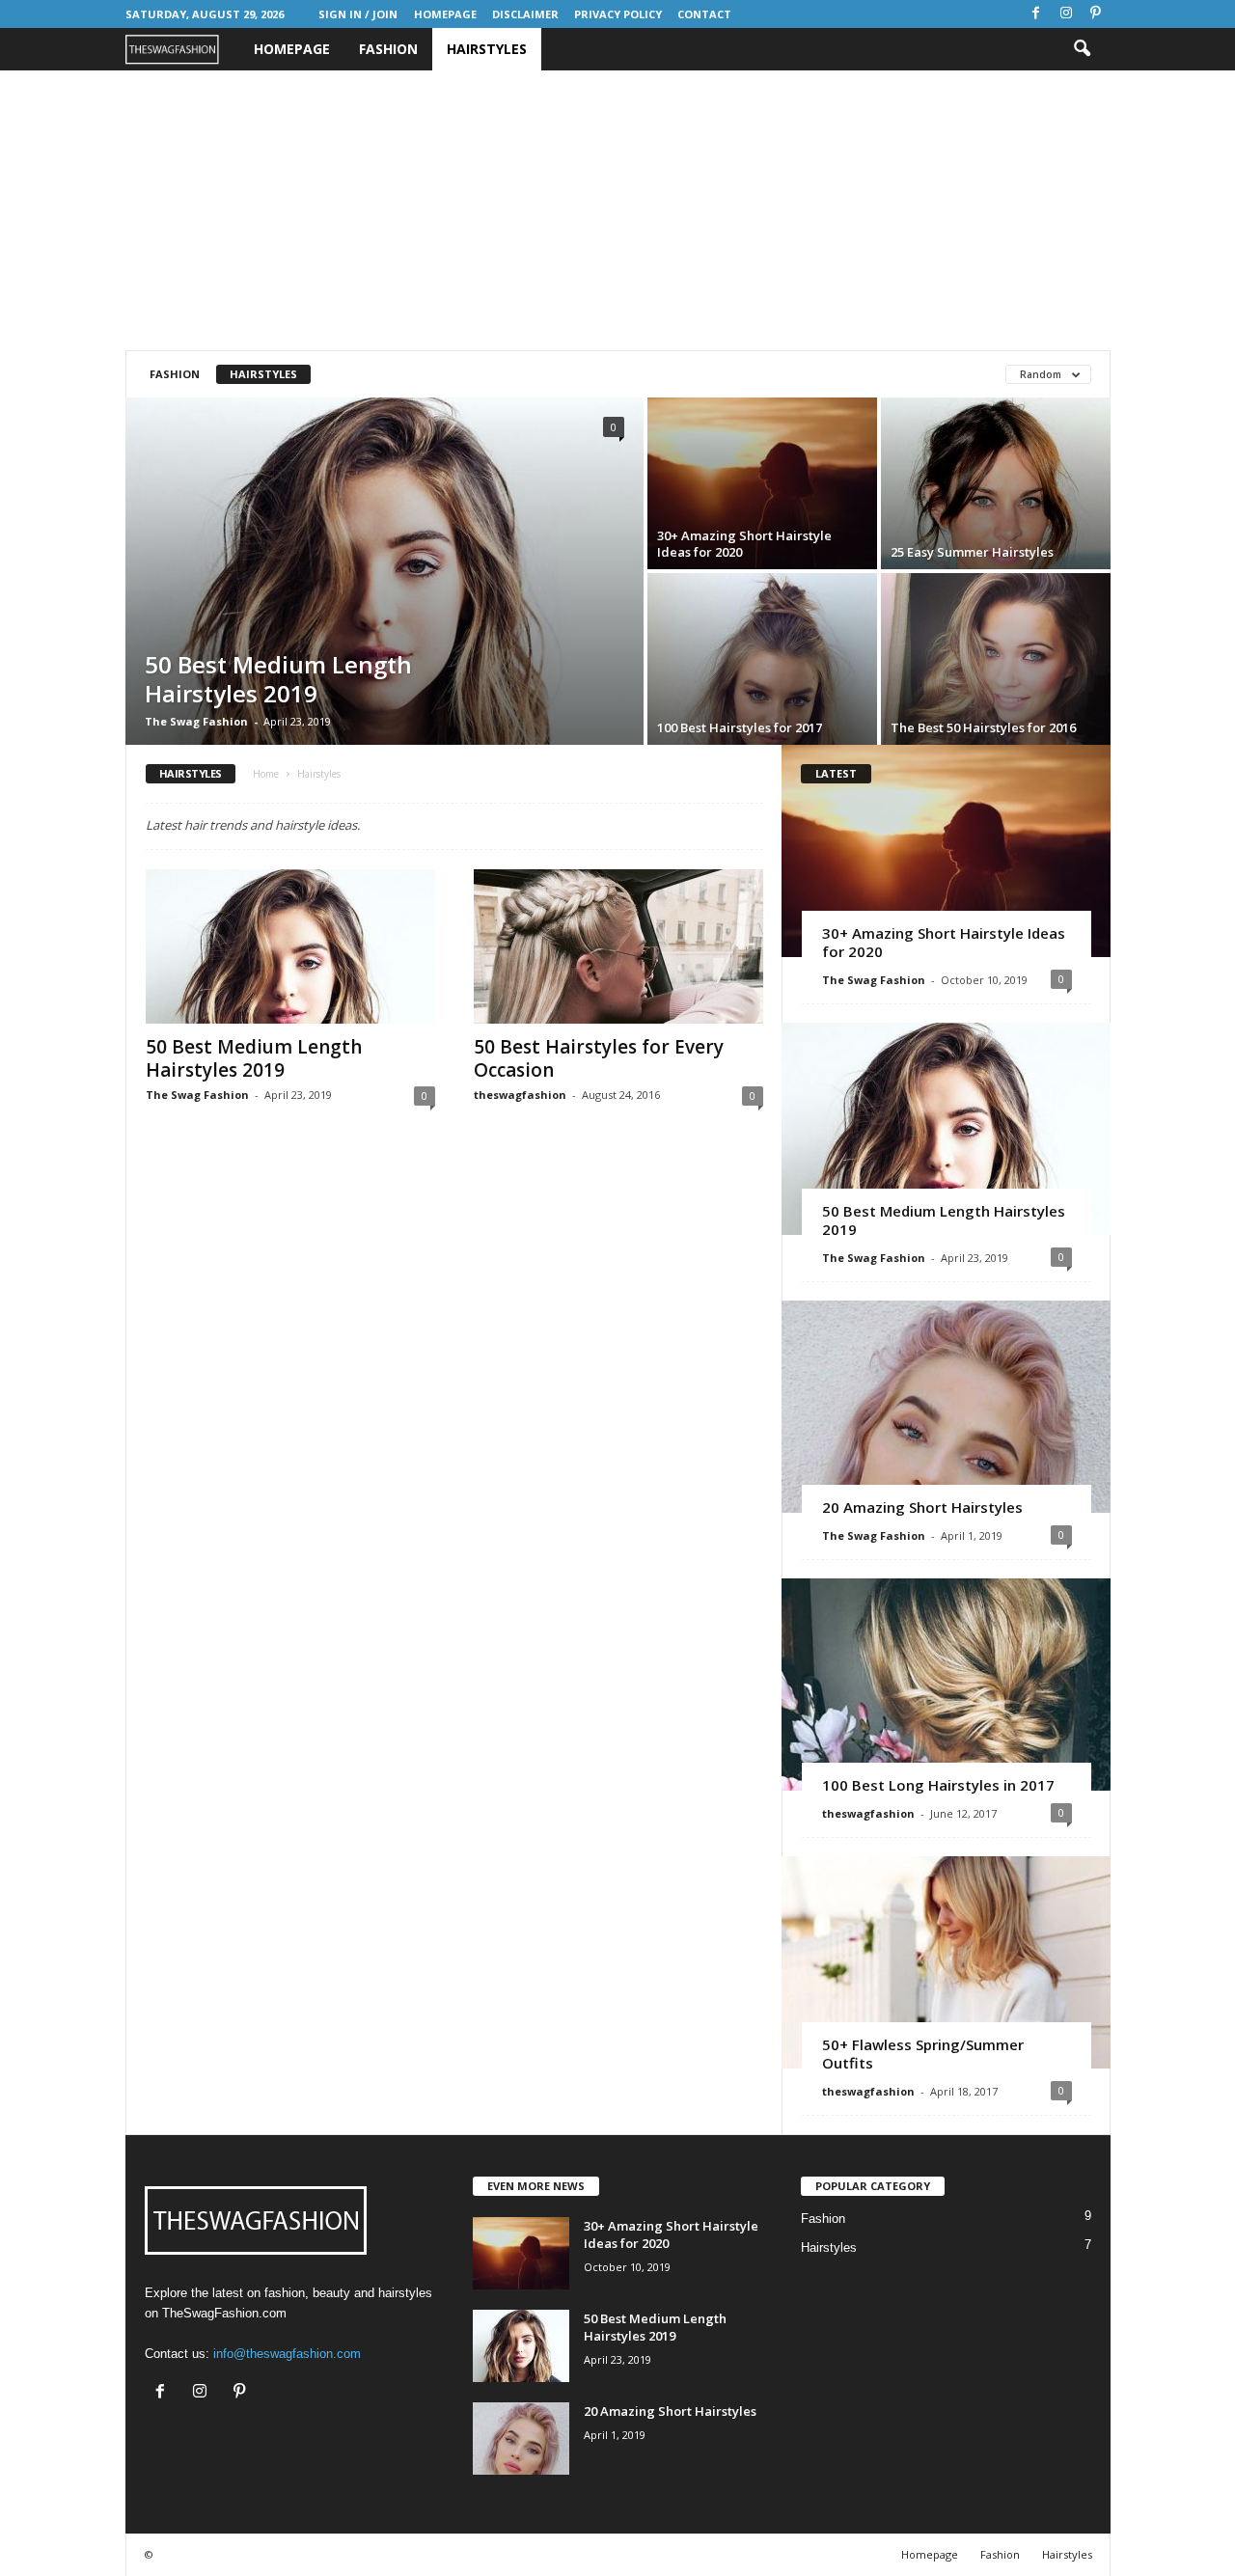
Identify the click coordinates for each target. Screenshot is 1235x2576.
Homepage (445, 14)
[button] (1082, 49)
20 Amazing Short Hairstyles (922, 1507)
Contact (704, 14)
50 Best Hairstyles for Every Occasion (599, 1058)
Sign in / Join (358, 14)
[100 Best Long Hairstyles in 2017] (946, 1685)
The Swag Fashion (196, 721)
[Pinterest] (1096, 14)
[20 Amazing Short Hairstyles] (946, 1407)
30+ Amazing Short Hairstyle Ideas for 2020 (944, 942)
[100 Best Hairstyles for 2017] (762, 659)
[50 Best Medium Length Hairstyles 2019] (384, 571)
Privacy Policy (618, 14)
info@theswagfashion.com (287, 2354)
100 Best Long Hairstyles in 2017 (938, 1785)
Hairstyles (487, 49)
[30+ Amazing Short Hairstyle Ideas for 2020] (762, 483)
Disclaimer (525, 14)
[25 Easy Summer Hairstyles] (996, 483)
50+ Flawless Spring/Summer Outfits (923, 2054)
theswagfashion (520, 1095)
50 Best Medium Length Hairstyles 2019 (254, 1058)
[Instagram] (1066, 14)
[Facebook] (1036, 14)
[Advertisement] (617, 210)
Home (266, 774)
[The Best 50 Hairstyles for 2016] (996, 659)
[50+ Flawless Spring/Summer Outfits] (946, 1962)
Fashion (388, 49)
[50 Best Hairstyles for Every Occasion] (618, 946)
